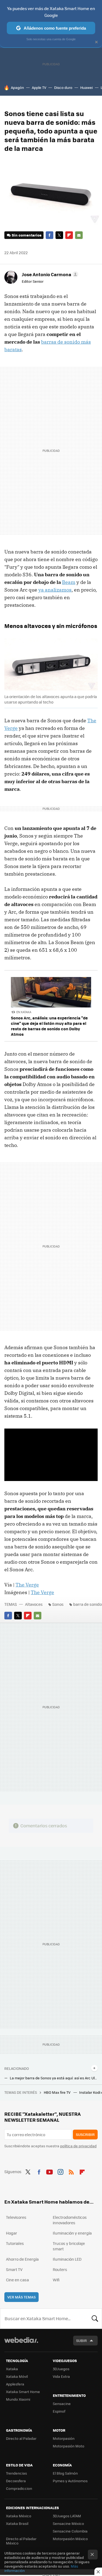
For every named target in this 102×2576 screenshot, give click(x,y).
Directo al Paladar (21, 2438)
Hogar (12, 2233)
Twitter (59, 235)
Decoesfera (16, 2481)
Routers (60, 2269)
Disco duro (63, 87)
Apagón (17, 87)
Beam (69, 582)
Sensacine (62, 2404)
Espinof (59, 2411)
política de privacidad (78, 2146)
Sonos (58, 1604)
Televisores (16, 2217)
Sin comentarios (27, 235)
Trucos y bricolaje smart (69, 2246)
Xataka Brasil (17, 2523)
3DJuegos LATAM (67, 2516)
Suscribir (85, 2134)
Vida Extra (61, 2376)
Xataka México (19, 2516)
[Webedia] (21, 2344)
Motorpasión (64, 2438)
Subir (81, 2340)
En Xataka (24, 1012)
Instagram (60, 2171)
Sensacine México (68, 2523)
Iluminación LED (67, 2259)
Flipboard (69, 235)
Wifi (56, 2280)
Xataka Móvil (17, 2376)
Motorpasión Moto (69, 2446)
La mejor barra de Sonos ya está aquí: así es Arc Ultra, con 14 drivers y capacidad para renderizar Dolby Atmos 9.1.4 (54, 2078)
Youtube (50, 2171)
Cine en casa (17, 2280)
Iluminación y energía (72, 2233)
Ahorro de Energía (22, 2259)
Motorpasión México (70, 2539)
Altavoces (34, 1604)
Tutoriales (15, 2243)
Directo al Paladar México (21, 2541)
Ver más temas (21, 2297)
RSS (71, 2171)
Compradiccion (19, 2488)
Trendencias (16, 2473)
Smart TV (14, 2269)
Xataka (12, 2369)
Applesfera (15, 2384)
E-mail (79, 235)
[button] (49, 274)
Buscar (95, 2319)
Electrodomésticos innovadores (70, 2220)
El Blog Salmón (65, 2473)
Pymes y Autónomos (70, 2481)
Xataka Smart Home (23, 2392)
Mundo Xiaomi (18, 2399)
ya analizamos (55, 590)
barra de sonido (87, 1604)
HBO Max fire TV (58, 2092)
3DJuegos (61, 2369)
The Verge (27, 1585)
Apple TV (39, 87)
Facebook (50, 235)
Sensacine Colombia (70, 2531)
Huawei (86, 87)
